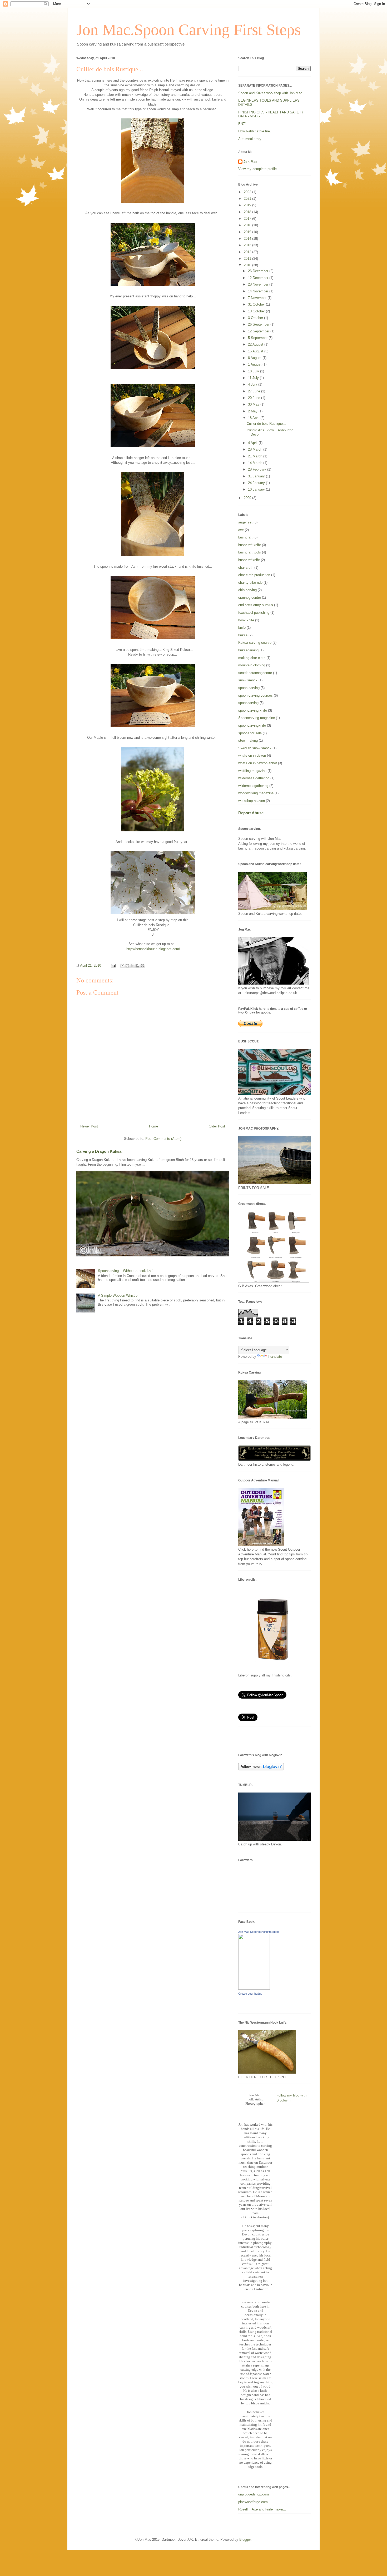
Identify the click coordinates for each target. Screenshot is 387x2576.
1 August (255, 364)
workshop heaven (252, 801)
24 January (257, 483)
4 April (253, 443)
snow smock (248, 680)
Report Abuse (251, 813)
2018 (248, 212)
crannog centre (250, 598)
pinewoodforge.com (253, 2502)
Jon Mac (250, 162)
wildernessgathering (253, 786)
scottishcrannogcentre (255, 673)
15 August (256, 351)
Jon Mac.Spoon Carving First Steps (188, 30)
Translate (275, 1357)
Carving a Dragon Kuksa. (99, 1151)
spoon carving (249, 688)
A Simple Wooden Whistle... (119, 1296)
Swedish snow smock (255, 748)
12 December (259, 278)
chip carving (247, 590)
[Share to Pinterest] (142, 966)
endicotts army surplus (256, 605)
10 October (257, 311)
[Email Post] (113, 965)
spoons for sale (250, 733)
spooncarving (248, 703)
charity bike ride (250, 583)
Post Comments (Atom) (163, 1139)
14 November (259, 291)
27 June (255, 391)
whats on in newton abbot (258, 763)
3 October (256, 318)
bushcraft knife (250, 545)
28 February (258, 469)
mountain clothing (252, 665)
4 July (253, 384)
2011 (248, 259)
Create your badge (250, 1994)
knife (242, 628)
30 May (254, 404)
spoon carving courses (255, 695)
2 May (253, 411)
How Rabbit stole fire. (255, 131)
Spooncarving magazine (257, 718)
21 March (256, 456)
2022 (248, 192)
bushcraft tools (250, 552)
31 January (257, 476)
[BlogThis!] (127, 966)
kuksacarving (248, 650)
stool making (248, 740)
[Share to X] (132, 966)
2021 (248, 199)
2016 (248, 225)
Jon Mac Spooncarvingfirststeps (259, 1932)
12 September (259, 331)
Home (153, 1126)
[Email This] (122, 966)
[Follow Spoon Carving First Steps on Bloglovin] (261, 1769)
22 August (256, 344)
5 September (258, 338)
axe (241, 530)
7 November (258, 298)
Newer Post (89, 1126)
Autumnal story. (250, 139)
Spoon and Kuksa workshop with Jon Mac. (271, 93)
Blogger (245, 2540)
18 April (254, 418)
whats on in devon (252, 755)
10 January (257, 489)
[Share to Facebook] (137, 966)
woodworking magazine (256, 793)
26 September (259, 324)
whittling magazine (252, 771)
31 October (257, 304)
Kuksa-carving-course (255, 643)
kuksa (243, 635)
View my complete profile (257, 169)
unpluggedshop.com (254, 2494)
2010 (248, 265)
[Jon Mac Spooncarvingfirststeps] (254, 1988)
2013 (248, 245)
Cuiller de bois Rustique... (266, 424)
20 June (255, 398)
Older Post (217, 1126)
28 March (256, 449)
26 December (259, 271)
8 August (255, 358)
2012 (248, 252)
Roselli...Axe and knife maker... (262, 2509)
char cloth (246, 568)
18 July (254, 371)
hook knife (246, 620)
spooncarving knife (253, 710)
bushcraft (245, 537)
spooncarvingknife (252, 725)
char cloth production (254, 575)
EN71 (242, 124)
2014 (248, 239)
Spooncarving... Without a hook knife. (127, 1271)
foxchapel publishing (254, 613)
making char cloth (252, 658)
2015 (248, 232)
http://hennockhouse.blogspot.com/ (153, 949)
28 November (259, 284)
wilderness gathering (254, 778)
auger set (245, 522)
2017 (248, 219)
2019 (248, 205)
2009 (248, 498)
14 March (256, 463)
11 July (254, 378)
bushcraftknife (249, 560)
